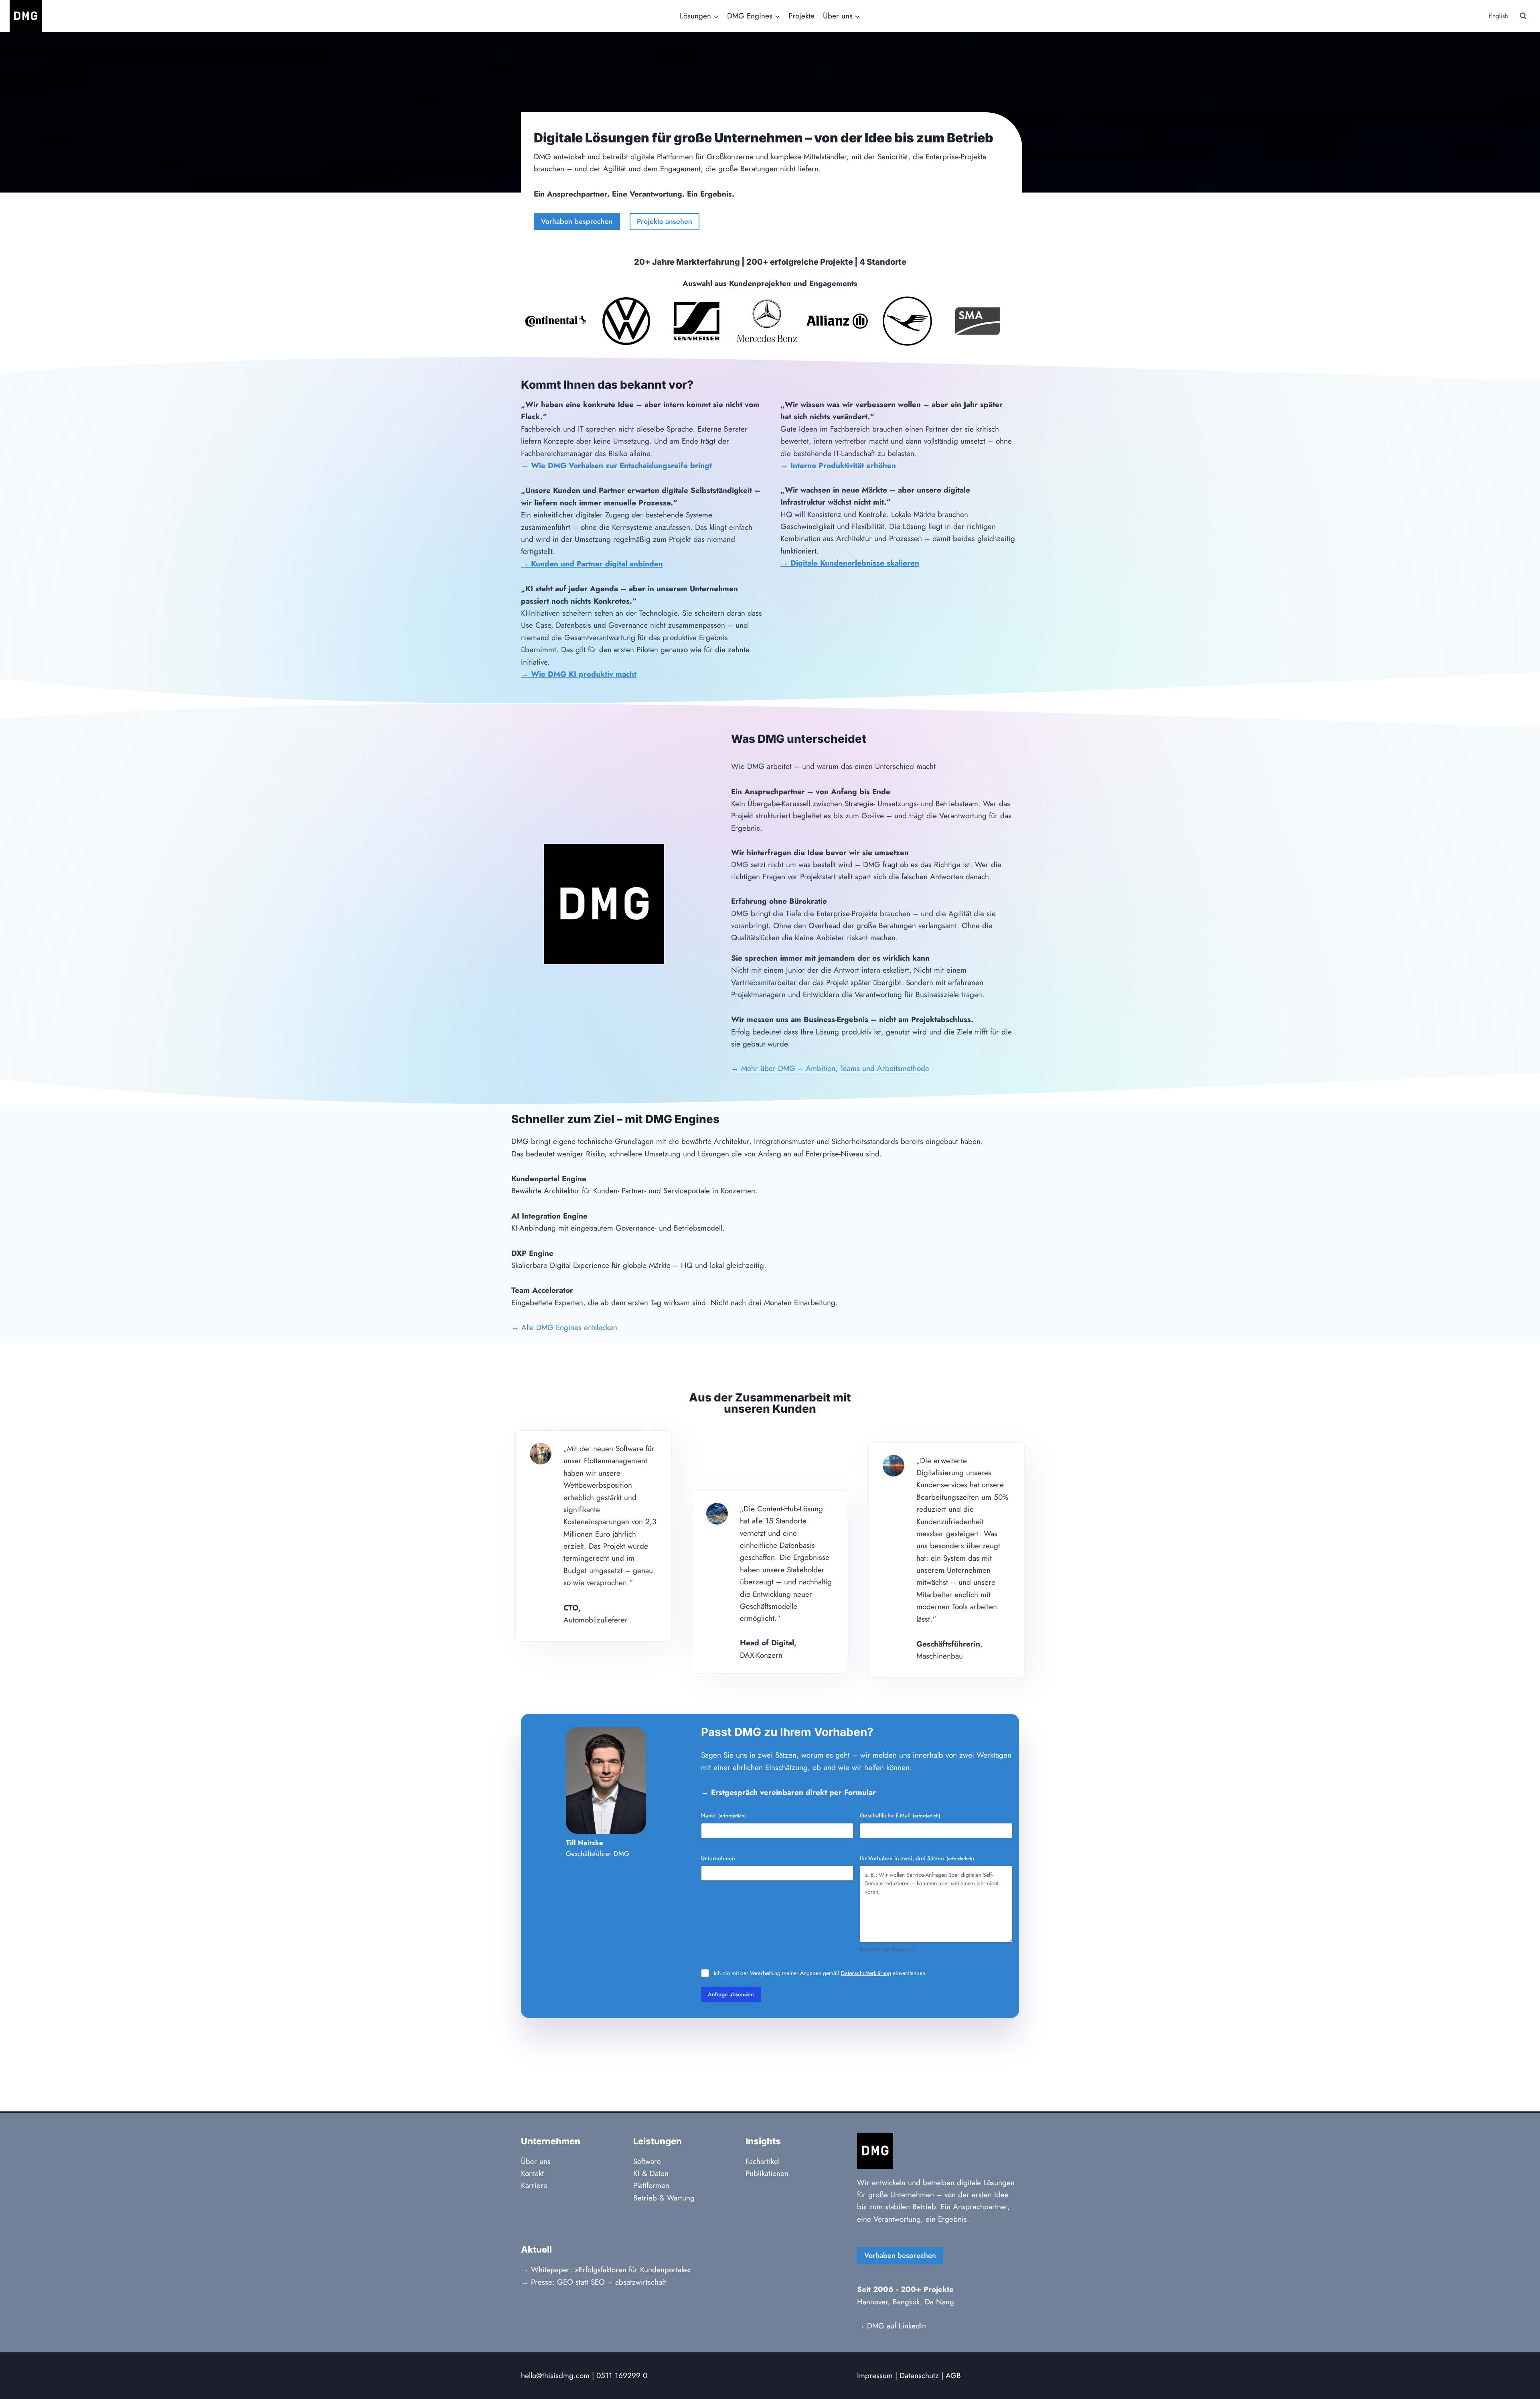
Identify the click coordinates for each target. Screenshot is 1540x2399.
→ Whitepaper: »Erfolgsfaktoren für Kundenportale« (606, 2270)
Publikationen (767, 2173)
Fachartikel (763, 2161)
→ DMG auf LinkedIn (892, 2326)
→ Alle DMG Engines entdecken (564, 1327)
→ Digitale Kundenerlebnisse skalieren (850, 563)
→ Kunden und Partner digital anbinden (592, 564)
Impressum (875, 2376)
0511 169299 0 (622, 2376)
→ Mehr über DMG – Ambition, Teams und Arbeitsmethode (830, 1068)
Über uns (536, 2161)
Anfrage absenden (731, 1994)
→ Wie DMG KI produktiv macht (579, 674)
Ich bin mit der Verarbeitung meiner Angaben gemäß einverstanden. (820, 1973)
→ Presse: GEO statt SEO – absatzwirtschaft (594, 2282)
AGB (953, 2376)
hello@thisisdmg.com (555, 2376)
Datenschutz (919, 2376)
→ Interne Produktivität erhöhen (838, 465)
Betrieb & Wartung (664, 2198)
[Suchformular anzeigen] (1523, 16)
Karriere (534, 2185)
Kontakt (532, 2173)
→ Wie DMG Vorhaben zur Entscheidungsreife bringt (616, 465)
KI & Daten (651, 2173)
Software (647, 2161)
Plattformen (651, 2185)
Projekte (801, 16)
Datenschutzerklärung (866, 1973)
